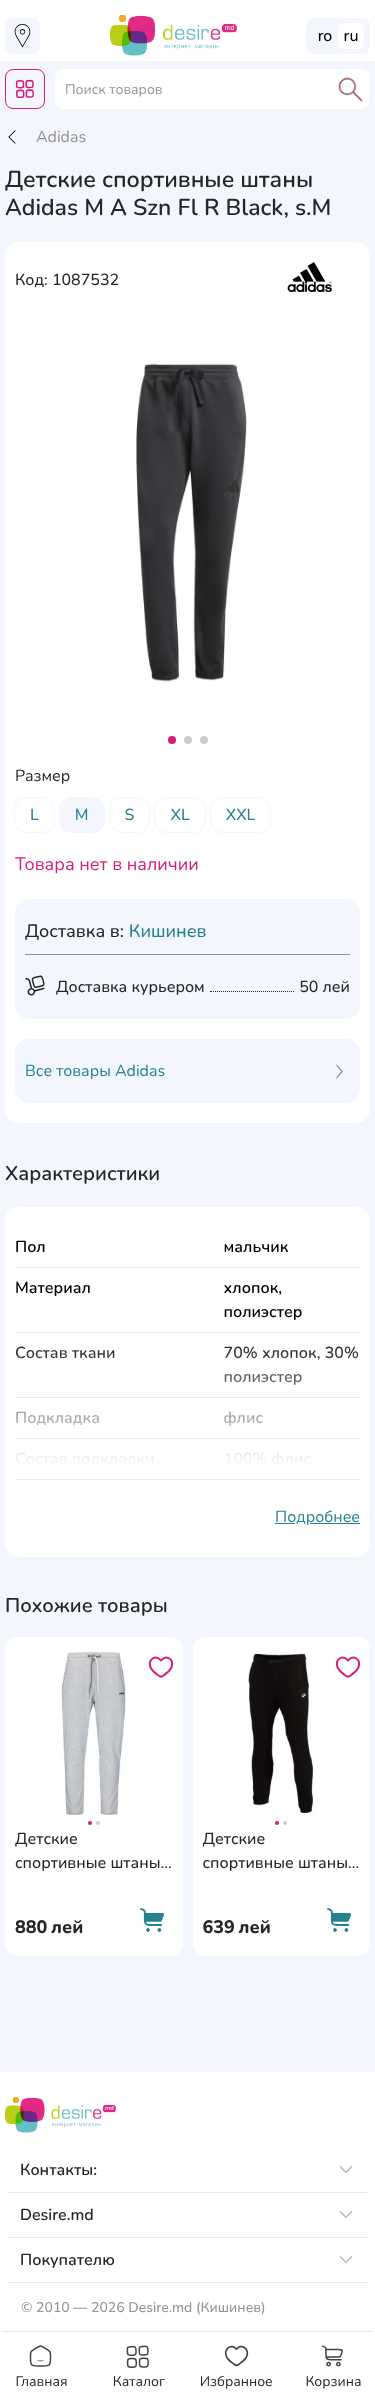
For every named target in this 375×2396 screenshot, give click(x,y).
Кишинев (168, 932)
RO (325, 36)
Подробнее (317, 1517)
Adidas (61, 137)
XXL (241, 815)
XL (179, 815)
